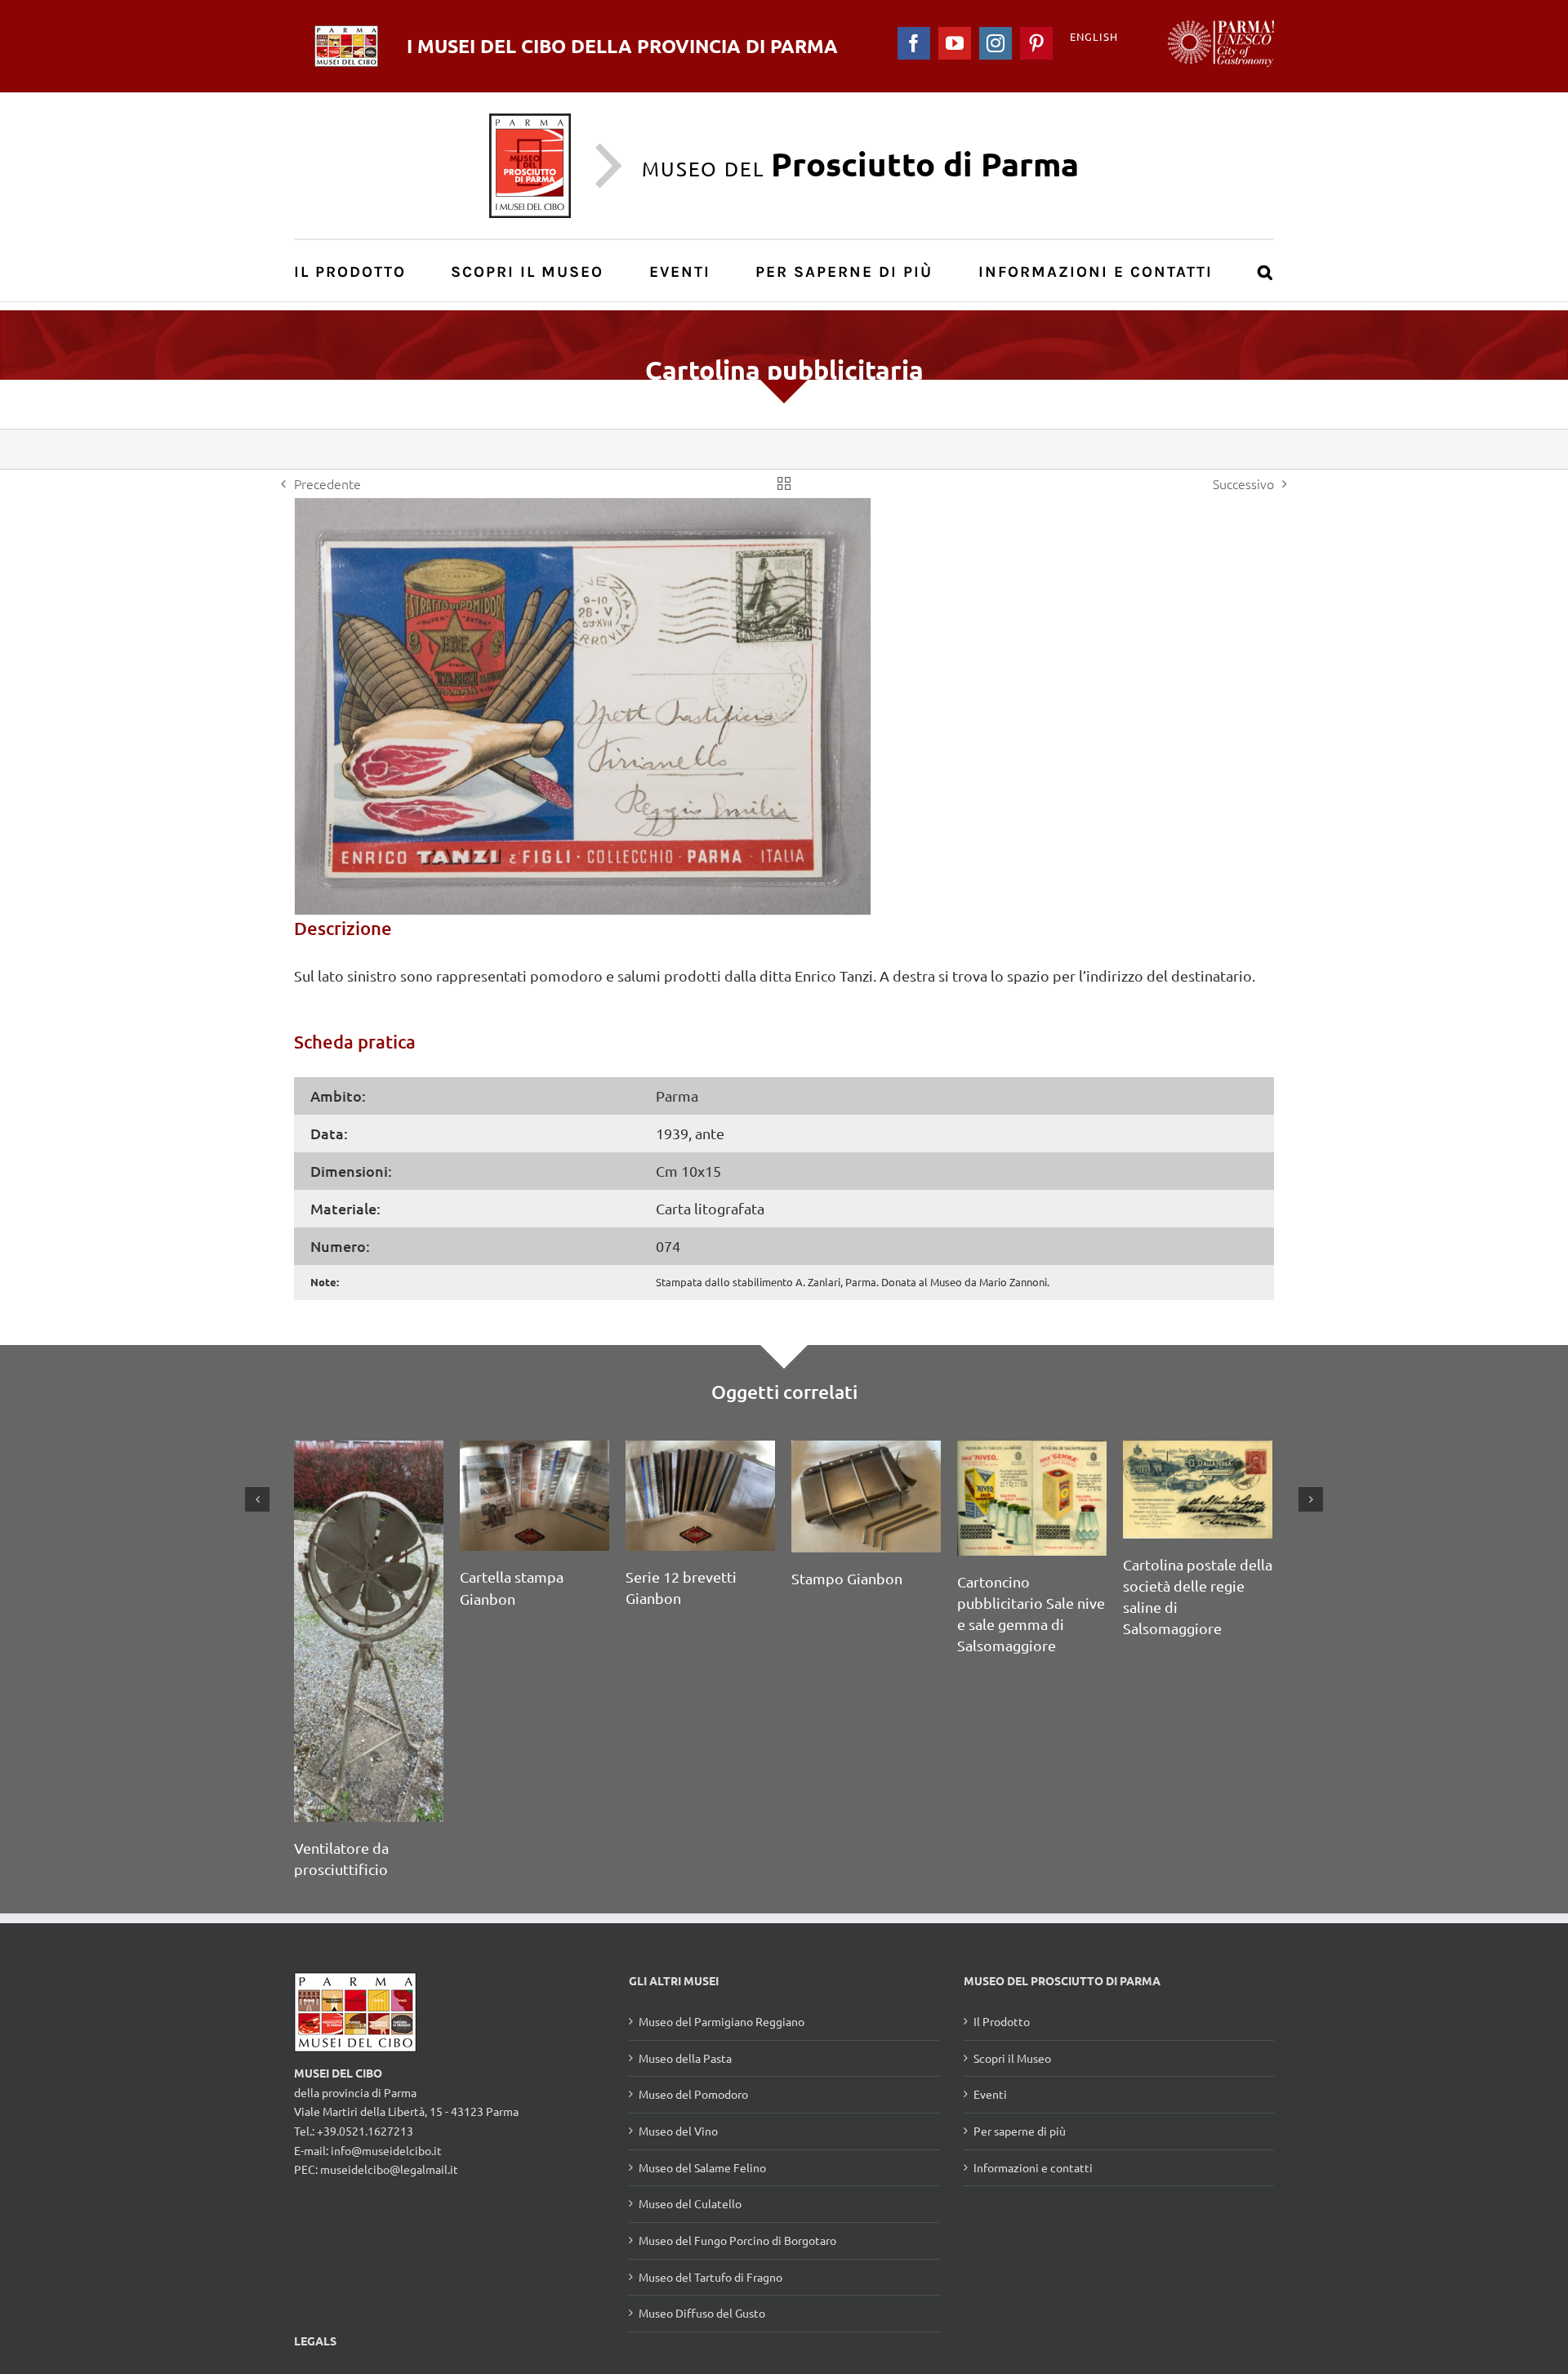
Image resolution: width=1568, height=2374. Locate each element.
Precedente (327, 483)
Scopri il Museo (1012, 2058)
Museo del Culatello (690, 2203)
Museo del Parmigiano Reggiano (722, 2021)
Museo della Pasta (685, 2058)
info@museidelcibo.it (386, 2150)
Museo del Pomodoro (693, 2094)
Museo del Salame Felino (702, 2167)
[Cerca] (1266, 271)
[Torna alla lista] (784, 483)
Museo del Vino (678, 2131)
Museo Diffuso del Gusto (702, 2313)
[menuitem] (359, 271)
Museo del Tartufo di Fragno (710, 2277)
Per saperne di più (1020, 2131)
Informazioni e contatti (1033, 2167)
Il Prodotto (1002, 2021)
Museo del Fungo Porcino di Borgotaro (737, 2240)
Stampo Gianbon (847, 1578)
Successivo (1243, 483)
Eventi (990, 2094)
